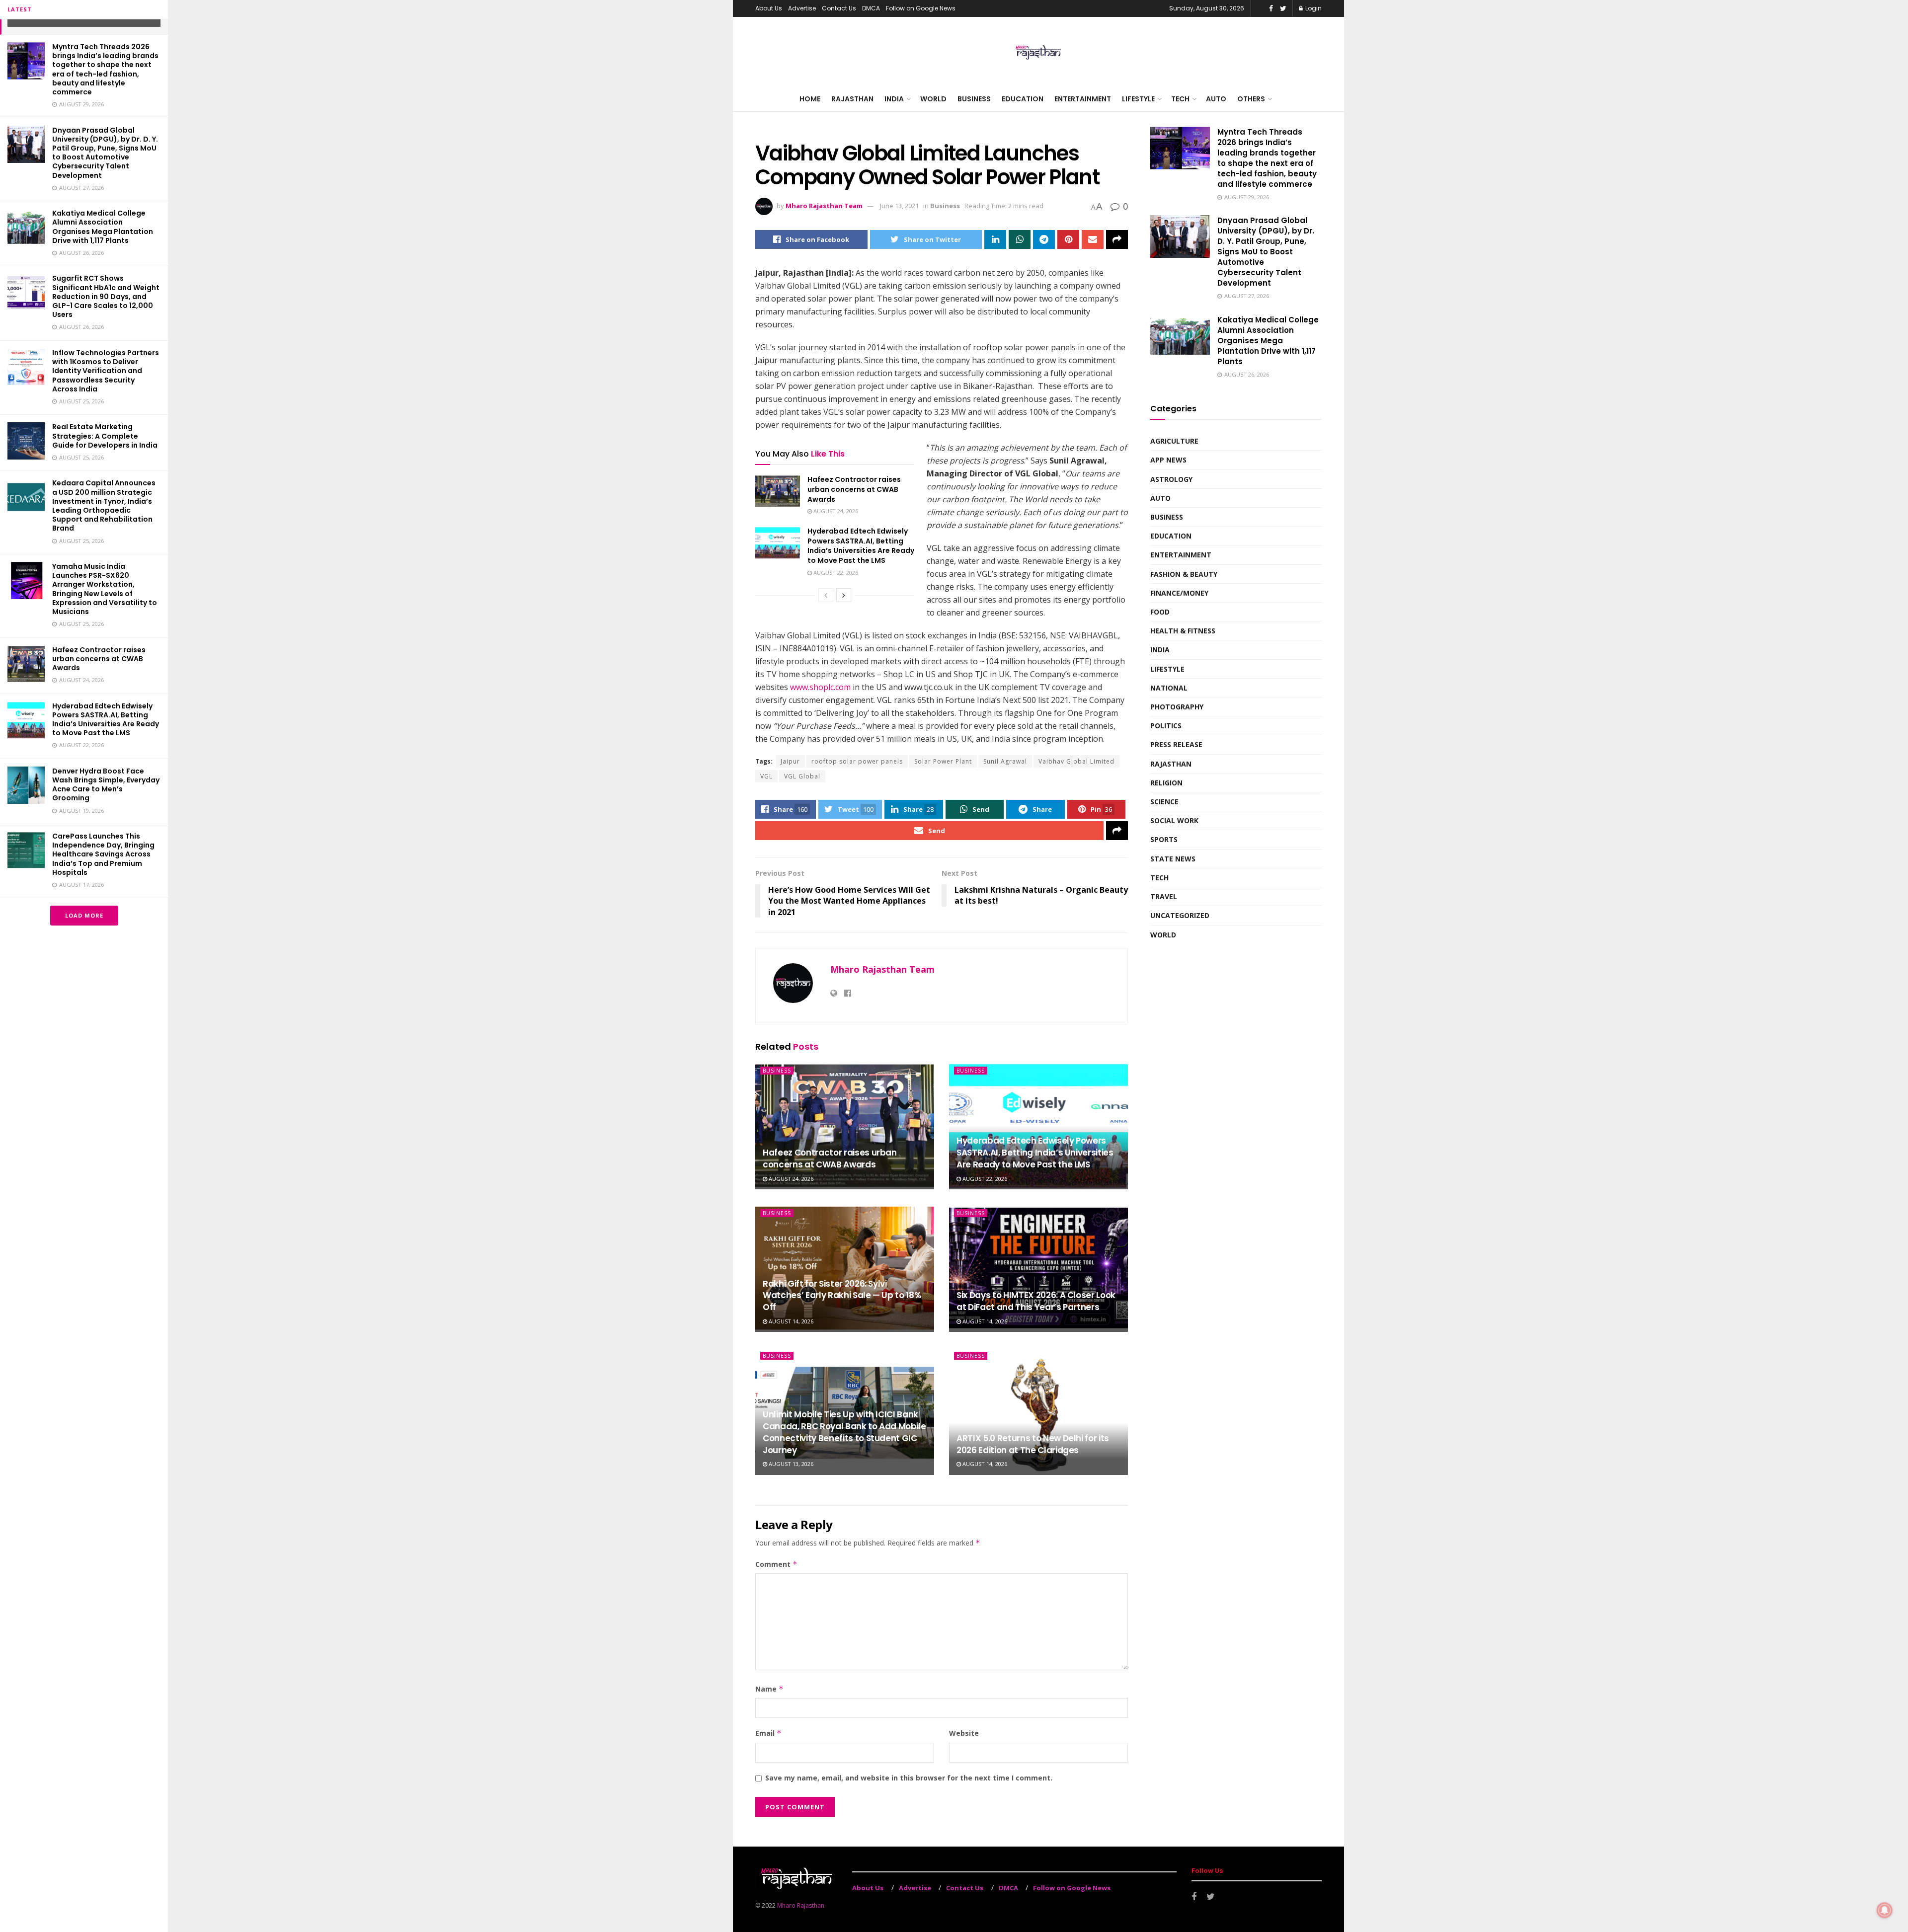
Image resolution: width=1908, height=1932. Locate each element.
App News (1168, 460)
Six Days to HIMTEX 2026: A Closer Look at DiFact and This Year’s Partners (1036, 1301)
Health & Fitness (1183, 631)
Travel (1164, 896)
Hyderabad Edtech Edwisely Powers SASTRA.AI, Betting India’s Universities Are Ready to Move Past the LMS (106, 720)
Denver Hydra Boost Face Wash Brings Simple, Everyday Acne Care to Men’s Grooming (106, 785)
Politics (1166, 726)
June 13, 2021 (899, 206)
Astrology (1171, 479)
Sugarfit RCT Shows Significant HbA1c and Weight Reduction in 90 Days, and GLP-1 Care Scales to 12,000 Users (106, 296)
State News (1173, 859)
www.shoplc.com (820, 687)
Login (1313, 8)
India (894, 99)
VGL (766, 776)
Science (1164, 802)
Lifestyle (1138, 99)
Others (1251, 99)
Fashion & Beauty (1184, 574)
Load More (84, 915)
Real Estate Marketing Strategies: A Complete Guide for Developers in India (105, 436)
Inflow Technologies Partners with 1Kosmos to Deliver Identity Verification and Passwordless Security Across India (106, 371)
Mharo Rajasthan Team (824, 206)
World (933, 99)
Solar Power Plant (943, 761)
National (1169, 688)
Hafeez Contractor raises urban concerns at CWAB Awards (99, 659)
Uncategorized (1180, 915)
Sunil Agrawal (1005, 761)
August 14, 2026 (790, 1321)
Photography (1177, 707)
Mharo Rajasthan (801, 1905)
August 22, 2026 (835, 573)
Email (768, 1733)
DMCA (871, 8)
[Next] (844, 595)
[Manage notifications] (1885, 1910)
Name (769, 1689)
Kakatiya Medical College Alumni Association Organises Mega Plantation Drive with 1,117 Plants (103, 227)
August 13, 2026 (790, 1464)
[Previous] (826, 595)
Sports (1164, 839)
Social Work (1174, 820)
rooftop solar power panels (857, 761)
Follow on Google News (921, 8)
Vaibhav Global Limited (1076, 761)
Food (1160, 612)
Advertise (802, 8)
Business (974, 99)
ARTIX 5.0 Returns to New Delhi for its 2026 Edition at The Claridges (1033, 1444)
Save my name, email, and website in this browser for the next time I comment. (909, 1778)
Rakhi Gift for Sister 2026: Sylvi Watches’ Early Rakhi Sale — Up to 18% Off (842, 1296)
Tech (1180, 99)
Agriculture (1174, 441)
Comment (776, 1564)
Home (810, 99)
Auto (1216, 99)
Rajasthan (852, 99)
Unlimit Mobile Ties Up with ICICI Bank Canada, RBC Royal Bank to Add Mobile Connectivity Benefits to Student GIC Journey (844, 1432)
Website (964, 1733)
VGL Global (802, 776)
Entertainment (1083, 99)
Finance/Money (1179, 593)
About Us (769, 8)
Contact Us (839, 8)
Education (1023, 99)
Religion (1166, 783)
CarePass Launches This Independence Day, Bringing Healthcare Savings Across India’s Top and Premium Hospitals (103, 854)
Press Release (1176, 744)
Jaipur (790, 761)
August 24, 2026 (835, 511)
